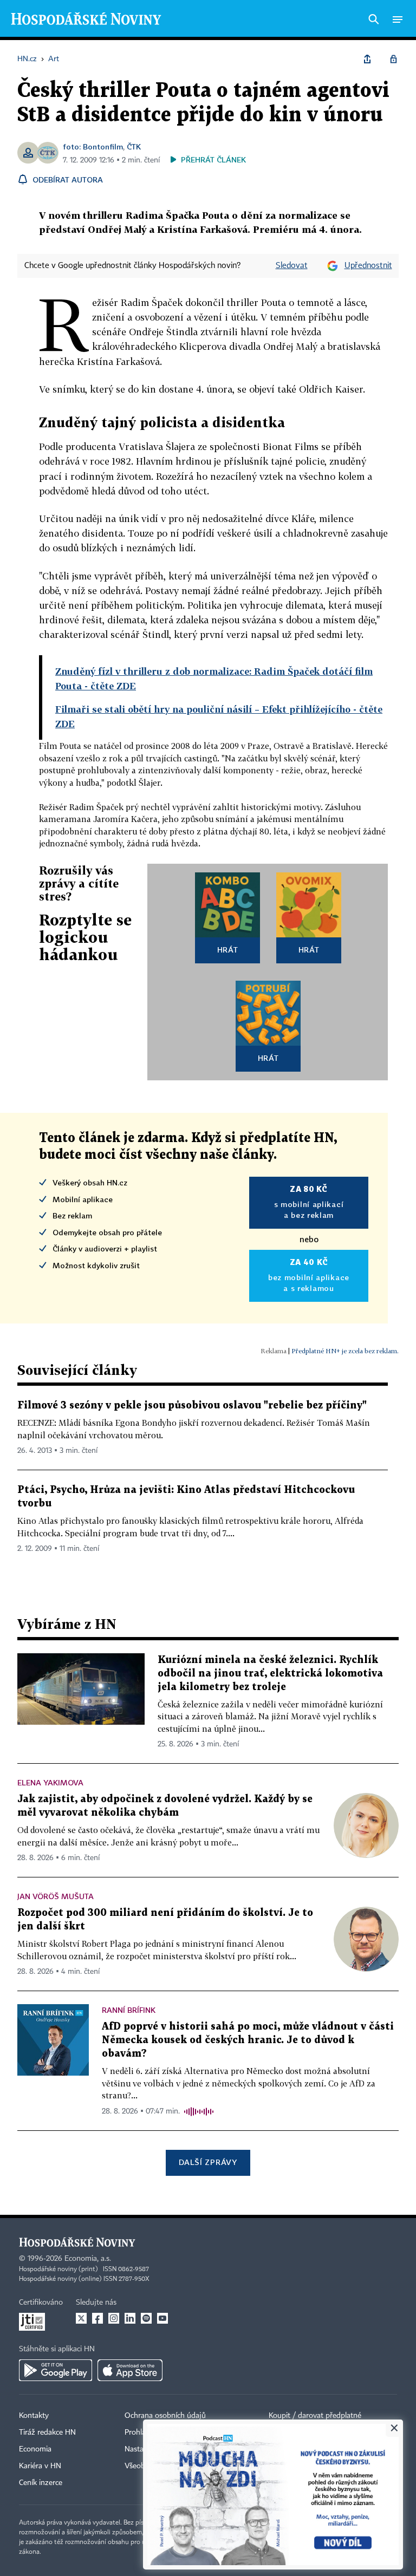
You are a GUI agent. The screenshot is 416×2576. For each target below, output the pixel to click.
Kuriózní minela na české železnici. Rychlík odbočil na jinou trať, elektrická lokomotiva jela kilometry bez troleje (270, 1674)
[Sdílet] (367, 59)
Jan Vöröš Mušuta (56, 1896)
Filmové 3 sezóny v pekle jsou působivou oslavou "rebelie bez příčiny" (192, 1406)
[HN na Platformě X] (81, 2318)
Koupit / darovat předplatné (315, 2416)
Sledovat (292, 266)
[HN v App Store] (130, 2370)
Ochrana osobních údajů (165, 2416)
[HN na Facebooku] (97, 2318)
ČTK (134, 146)
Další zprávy (208, 2162)
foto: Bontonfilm (93, 146)
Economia (35, 2449)
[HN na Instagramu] (114, 2318)
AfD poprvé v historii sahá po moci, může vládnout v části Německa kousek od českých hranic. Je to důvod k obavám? (248, 2040)
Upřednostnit (368, 266)
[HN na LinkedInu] (130, 2318)
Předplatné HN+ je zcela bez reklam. (345, 1351)
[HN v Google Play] (56, 2370)
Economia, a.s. (88, 2259)
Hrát (228, 950)
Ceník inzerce (41, 2483)
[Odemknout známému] (393, 59)
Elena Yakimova (50, 1782)
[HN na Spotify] (146, 2318)
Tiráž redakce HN (47, 2432)
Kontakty (34, 2416)
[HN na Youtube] (162, 2318)
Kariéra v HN (40, 2466)
